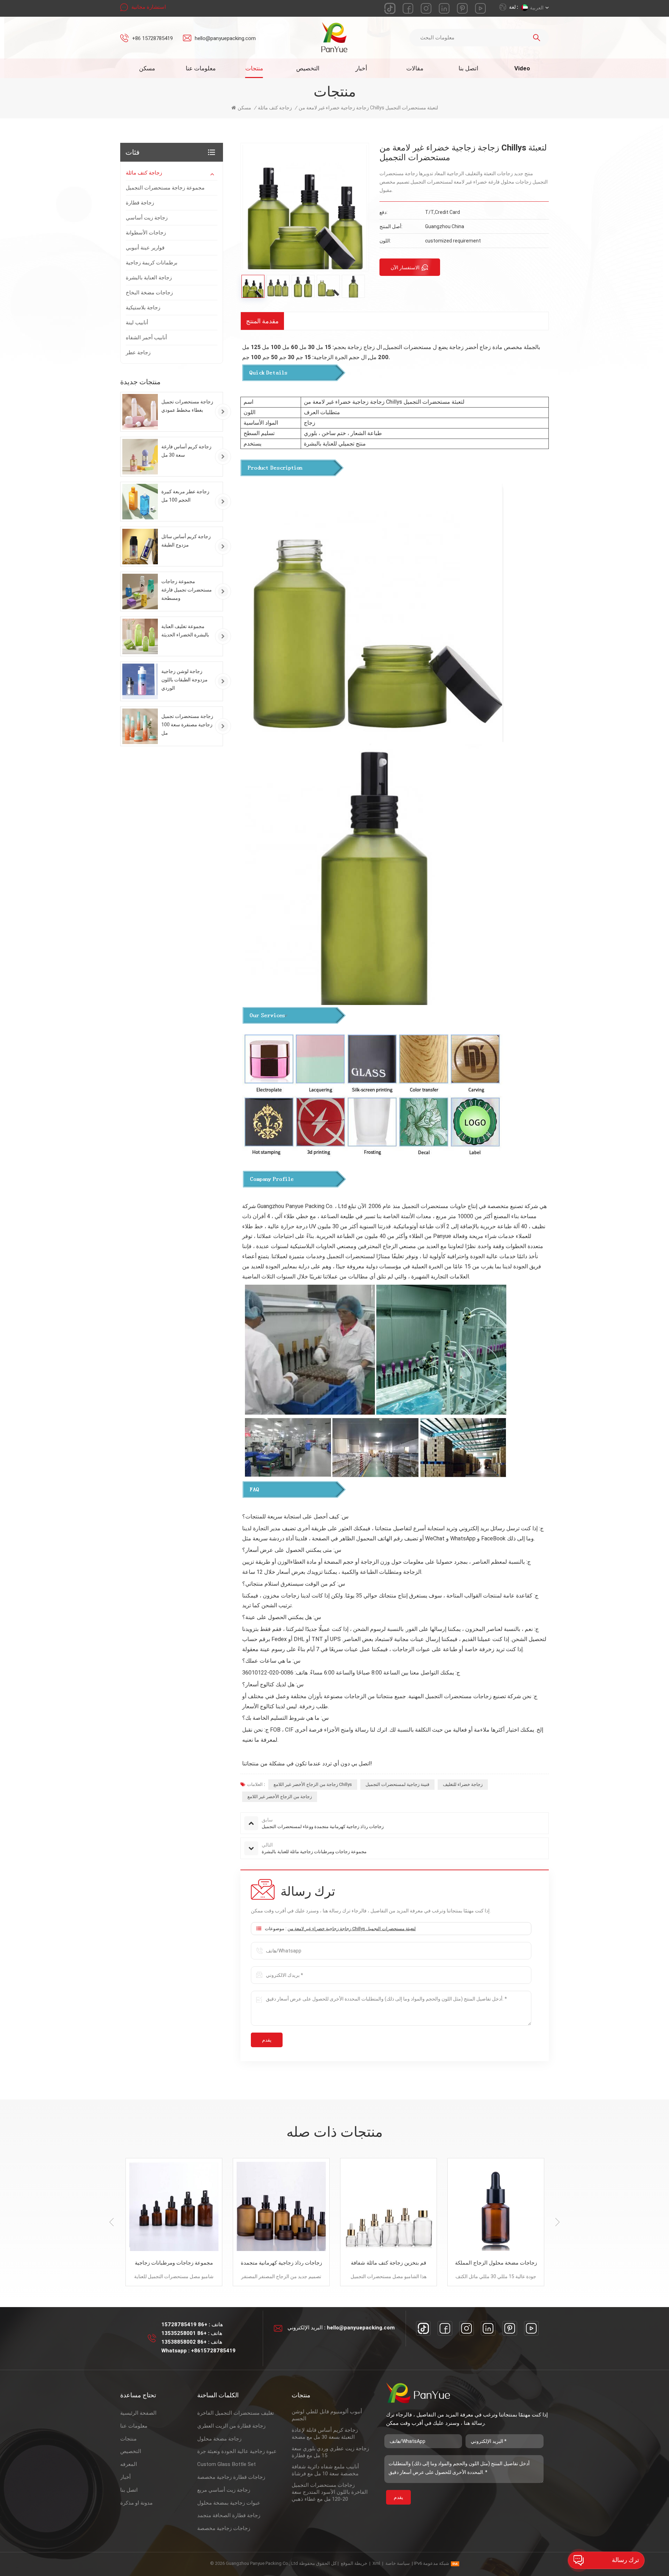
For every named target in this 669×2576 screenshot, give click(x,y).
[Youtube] (531, 2328)
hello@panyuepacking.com (225, 38)
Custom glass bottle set (226, 2464)
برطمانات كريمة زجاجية (152, 263)
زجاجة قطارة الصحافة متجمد (229, 2515)
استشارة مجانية (149, 7)
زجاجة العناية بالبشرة (149, 278)
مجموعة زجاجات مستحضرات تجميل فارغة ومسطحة (187, 590)
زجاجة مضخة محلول (219, 2439)
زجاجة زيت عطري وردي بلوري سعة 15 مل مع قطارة (330, 2452)
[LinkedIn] (488, 2328)
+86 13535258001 (184, 2333)
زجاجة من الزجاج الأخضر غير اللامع (280, 1797)
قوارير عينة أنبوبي (145, 248)
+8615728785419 (213, 2351)
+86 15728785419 (152, 38)
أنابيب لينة (137, 323)
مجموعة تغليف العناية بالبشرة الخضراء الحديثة (185, 631)
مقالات (415, 68)
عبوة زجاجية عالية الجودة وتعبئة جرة (237, 2451)
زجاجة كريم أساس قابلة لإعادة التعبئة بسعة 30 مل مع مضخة (325, 2434)
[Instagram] (467, 2328)
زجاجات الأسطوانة (146, 233)
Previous (111, 2222)
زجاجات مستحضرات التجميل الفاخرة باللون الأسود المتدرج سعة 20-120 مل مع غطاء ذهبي (330, 2492)
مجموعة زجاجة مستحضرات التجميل (165, 188)
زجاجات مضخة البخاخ (149, 293)
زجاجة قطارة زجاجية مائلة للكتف (496, 2263)
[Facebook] (445, 2328)
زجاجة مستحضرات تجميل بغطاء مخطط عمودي (187, 406)
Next (557, 2222)
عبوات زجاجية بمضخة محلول (229, 2503)
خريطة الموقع (354, 2563)
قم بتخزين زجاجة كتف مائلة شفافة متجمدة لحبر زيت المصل (281, 2263)
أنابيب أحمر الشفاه (146, 338)
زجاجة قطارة (140, 203)
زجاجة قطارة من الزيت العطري (231, 2426)
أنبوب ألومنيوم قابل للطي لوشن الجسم (327, 2415)
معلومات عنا (201, 68)
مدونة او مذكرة (136, 2503)
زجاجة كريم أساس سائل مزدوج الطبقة (186, 541)
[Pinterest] (510, 2328)
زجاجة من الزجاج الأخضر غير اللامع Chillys (313, 1784)
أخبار (361, 68)
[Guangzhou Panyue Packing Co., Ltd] (335, 37)
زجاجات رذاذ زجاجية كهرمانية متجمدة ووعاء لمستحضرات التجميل (174, 2263)
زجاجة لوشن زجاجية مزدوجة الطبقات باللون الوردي (184, 680)
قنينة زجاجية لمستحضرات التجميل (397, 1784)
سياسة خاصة (398, 2563)
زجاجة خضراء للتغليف (463, 1784)
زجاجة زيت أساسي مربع (224, 2490)
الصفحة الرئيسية (138, 2413)
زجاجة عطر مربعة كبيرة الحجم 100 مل (185, 496)
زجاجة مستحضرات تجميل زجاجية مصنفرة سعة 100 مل (187, 725)
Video (522, 68)
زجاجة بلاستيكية (143, 308)
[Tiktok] (423, 2328)
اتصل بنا (468, 68)
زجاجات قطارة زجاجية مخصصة (231, 2477)
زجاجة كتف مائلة (144, 173)
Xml (376, 2563)
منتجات (254, 68)
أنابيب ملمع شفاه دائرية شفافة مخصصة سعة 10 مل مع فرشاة (325, 2470)
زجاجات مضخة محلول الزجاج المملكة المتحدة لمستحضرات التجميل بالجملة (389, 2263)
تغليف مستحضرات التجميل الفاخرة (236, 2413)
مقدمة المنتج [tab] (262, 321)
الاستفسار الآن (405, 268)
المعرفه (129, 2464)
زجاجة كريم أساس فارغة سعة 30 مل (186, 451)
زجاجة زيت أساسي (147, 218)
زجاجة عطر (138, 353)
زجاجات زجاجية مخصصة (224, 2528)
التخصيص (308, 68)
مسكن (147, 68)
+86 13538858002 (184, 2342)
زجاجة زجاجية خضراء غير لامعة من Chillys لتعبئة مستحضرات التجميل (352, 1929)
